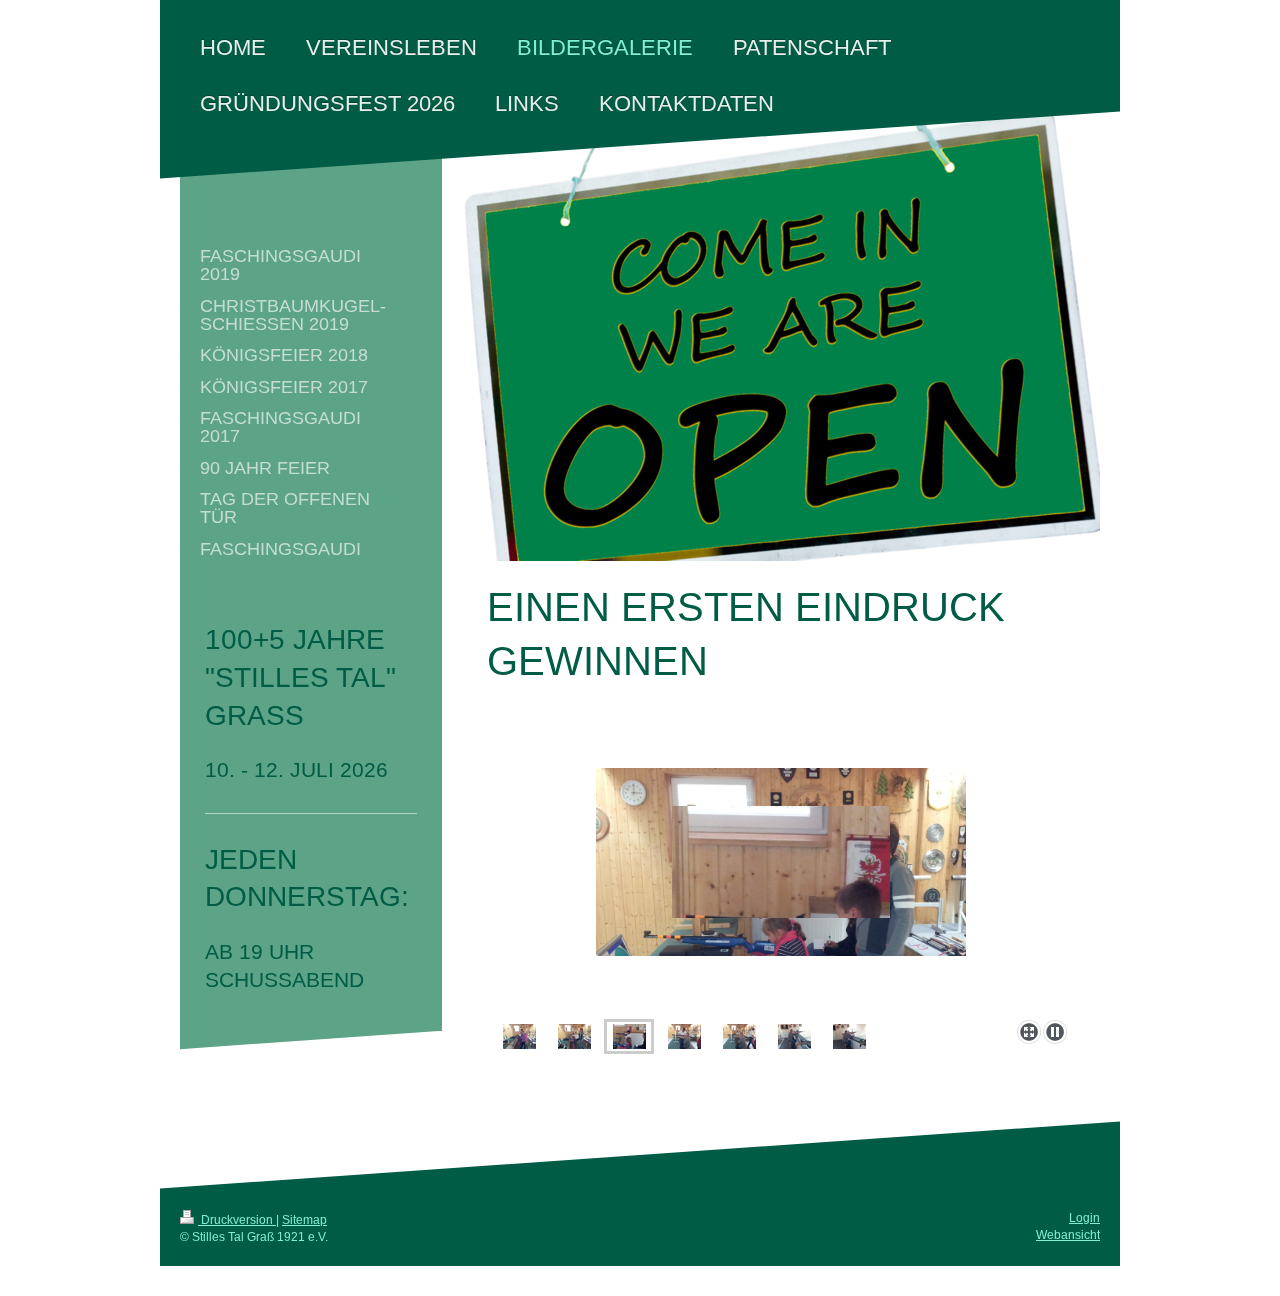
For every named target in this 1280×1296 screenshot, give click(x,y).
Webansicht (1068, 1235)
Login (1084, 1218)
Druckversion (237, 1220)
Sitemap (304, 1220)
